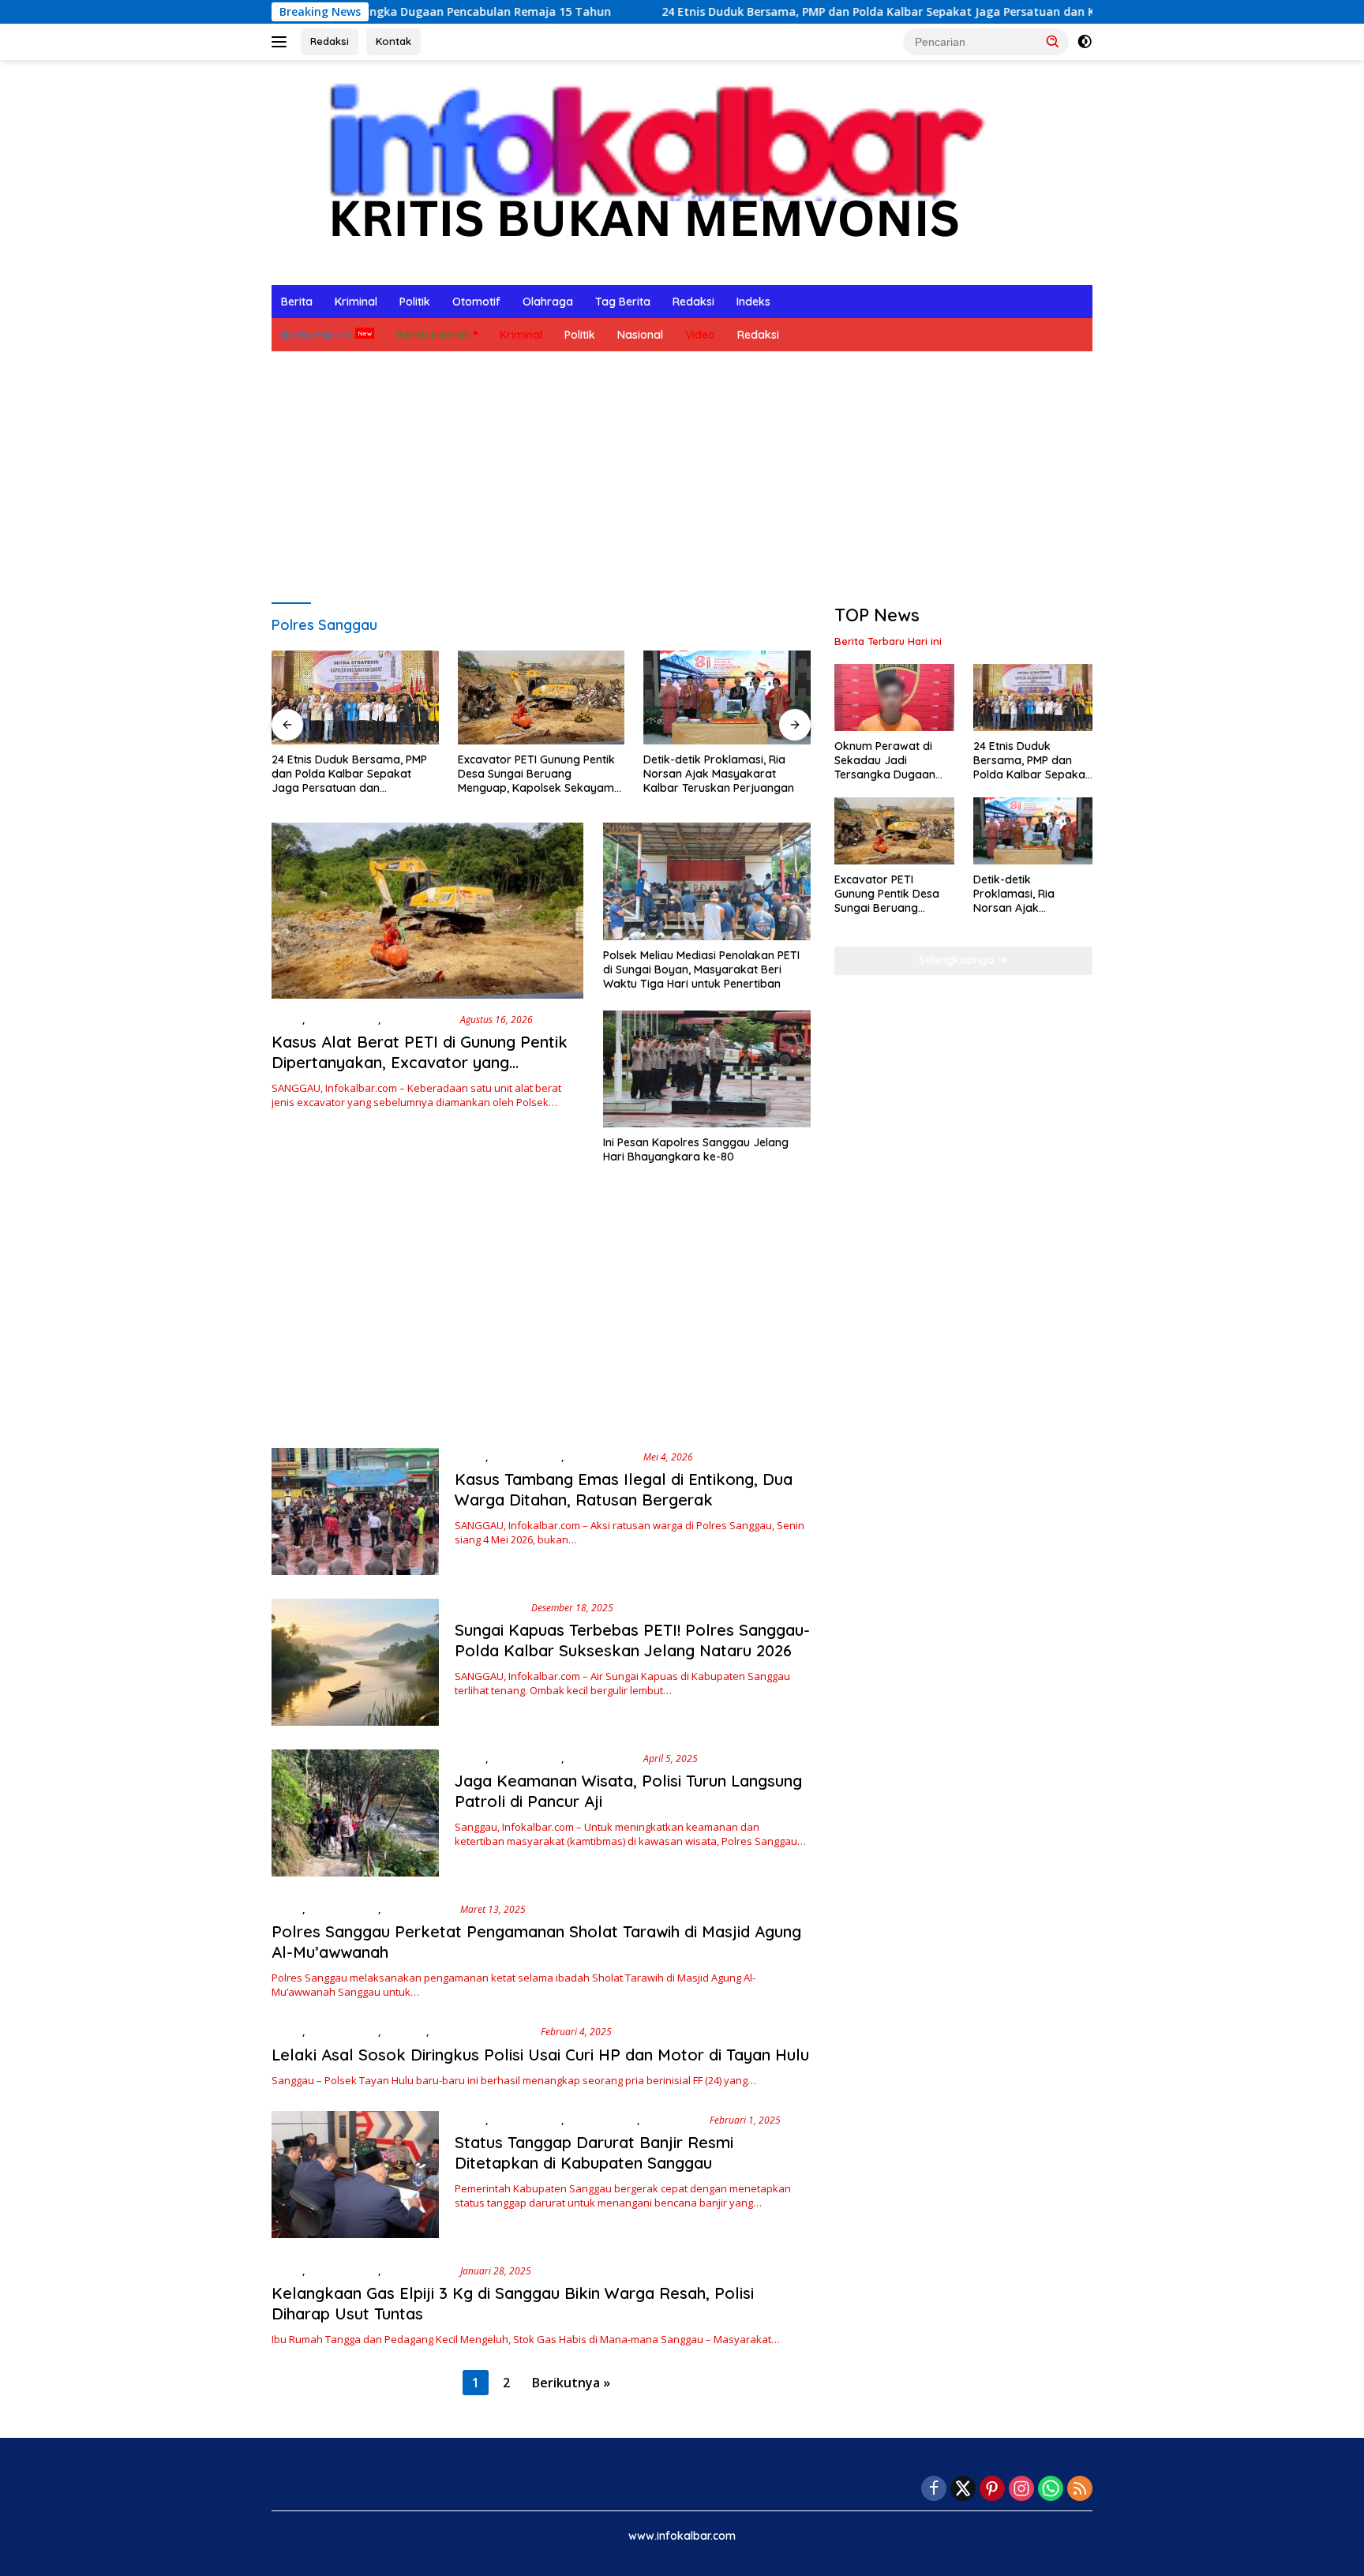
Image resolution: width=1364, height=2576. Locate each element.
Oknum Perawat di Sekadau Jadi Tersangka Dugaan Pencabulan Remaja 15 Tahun (894, 761)
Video (700, 335)
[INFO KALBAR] (642, 171)
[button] (1053, 41)
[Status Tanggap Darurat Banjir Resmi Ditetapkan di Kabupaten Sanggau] (355, 2175)
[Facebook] (934, 2490)
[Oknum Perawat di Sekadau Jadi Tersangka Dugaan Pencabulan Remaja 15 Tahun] (894, 697)
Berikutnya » (571, 2383)
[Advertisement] (682, 478)
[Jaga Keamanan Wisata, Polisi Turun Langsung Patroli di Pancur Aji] (355, 1813)
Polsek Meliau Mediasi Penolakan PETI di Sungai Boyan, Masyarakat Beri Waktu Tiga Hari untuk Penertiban (701, 969)
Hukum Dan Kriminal (483, 2031)
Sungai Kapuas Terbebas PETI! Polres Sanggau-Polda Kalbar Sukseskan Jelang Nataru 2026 (632, 1640)
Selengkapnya (958, 960)
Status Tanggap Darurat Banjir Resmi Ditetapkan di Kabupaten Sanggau (594, 2152)
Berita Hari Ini (316, 335)
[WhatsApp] (1051, 2490)
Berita (297, 302)
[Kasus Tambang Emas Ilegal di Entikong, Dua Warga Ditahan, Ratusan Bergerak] (355, 1511)
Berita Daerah (433, 335)
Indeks (753, 302)
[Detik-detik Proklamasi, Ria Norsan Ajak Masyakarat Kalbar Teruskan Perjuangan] (727, 697)
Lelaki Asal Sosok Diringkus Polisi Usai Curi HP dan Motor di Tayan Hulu (540, 2055)
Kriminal (356, 302)
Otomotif (476, 302)
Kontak (393, 41)
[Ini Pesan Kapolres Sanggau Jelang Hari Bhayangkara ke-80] (707, 1069)
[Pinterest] (992, 2490)
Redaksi (330, 41)
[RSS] (1080, 2490)
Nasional (640, 335)
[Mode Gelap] (1085, 42)
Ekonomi (405, 2031)
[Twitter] (963, 2490)
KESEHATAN (673, 2120)
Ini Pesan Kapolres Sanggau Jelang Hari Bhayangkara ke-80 (696, 1149)
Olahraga (548, 302)
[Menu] (282, 42)
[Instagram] (1021, 2490)
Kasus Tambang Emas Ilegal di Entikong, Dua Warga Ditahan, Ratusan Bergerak (624, 1489)
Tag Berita (623, 302)
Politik (415, 302)
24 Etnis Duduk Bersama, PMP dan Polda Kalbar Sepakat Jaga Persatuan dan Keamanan (793, 12)
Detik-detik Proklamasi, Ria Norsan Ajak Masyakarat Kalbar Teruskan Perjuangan (719, 774)
